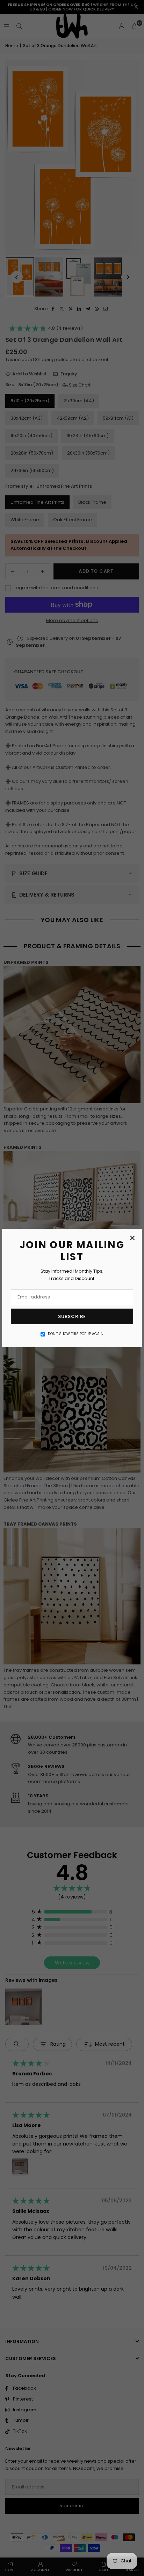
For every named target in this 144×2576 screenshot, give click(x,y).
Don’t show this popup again (76, 1334)
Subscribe (72, 1316)
